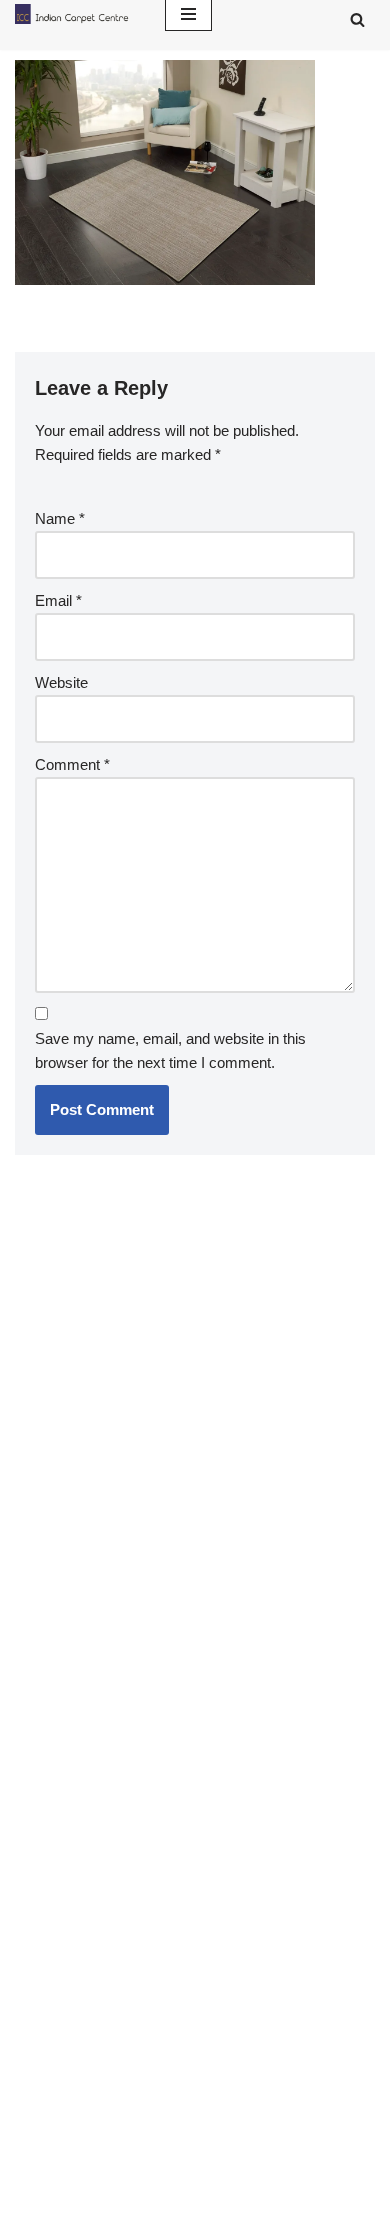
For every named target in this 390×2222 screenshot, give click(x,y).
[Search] (357, 19)
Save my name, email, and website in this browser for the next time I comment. (170, 1050)
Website (61, 682)
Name (60, 518)
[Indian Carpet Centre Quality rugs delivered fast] (75, 14)
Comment (72, 764)
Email (58, 600)
